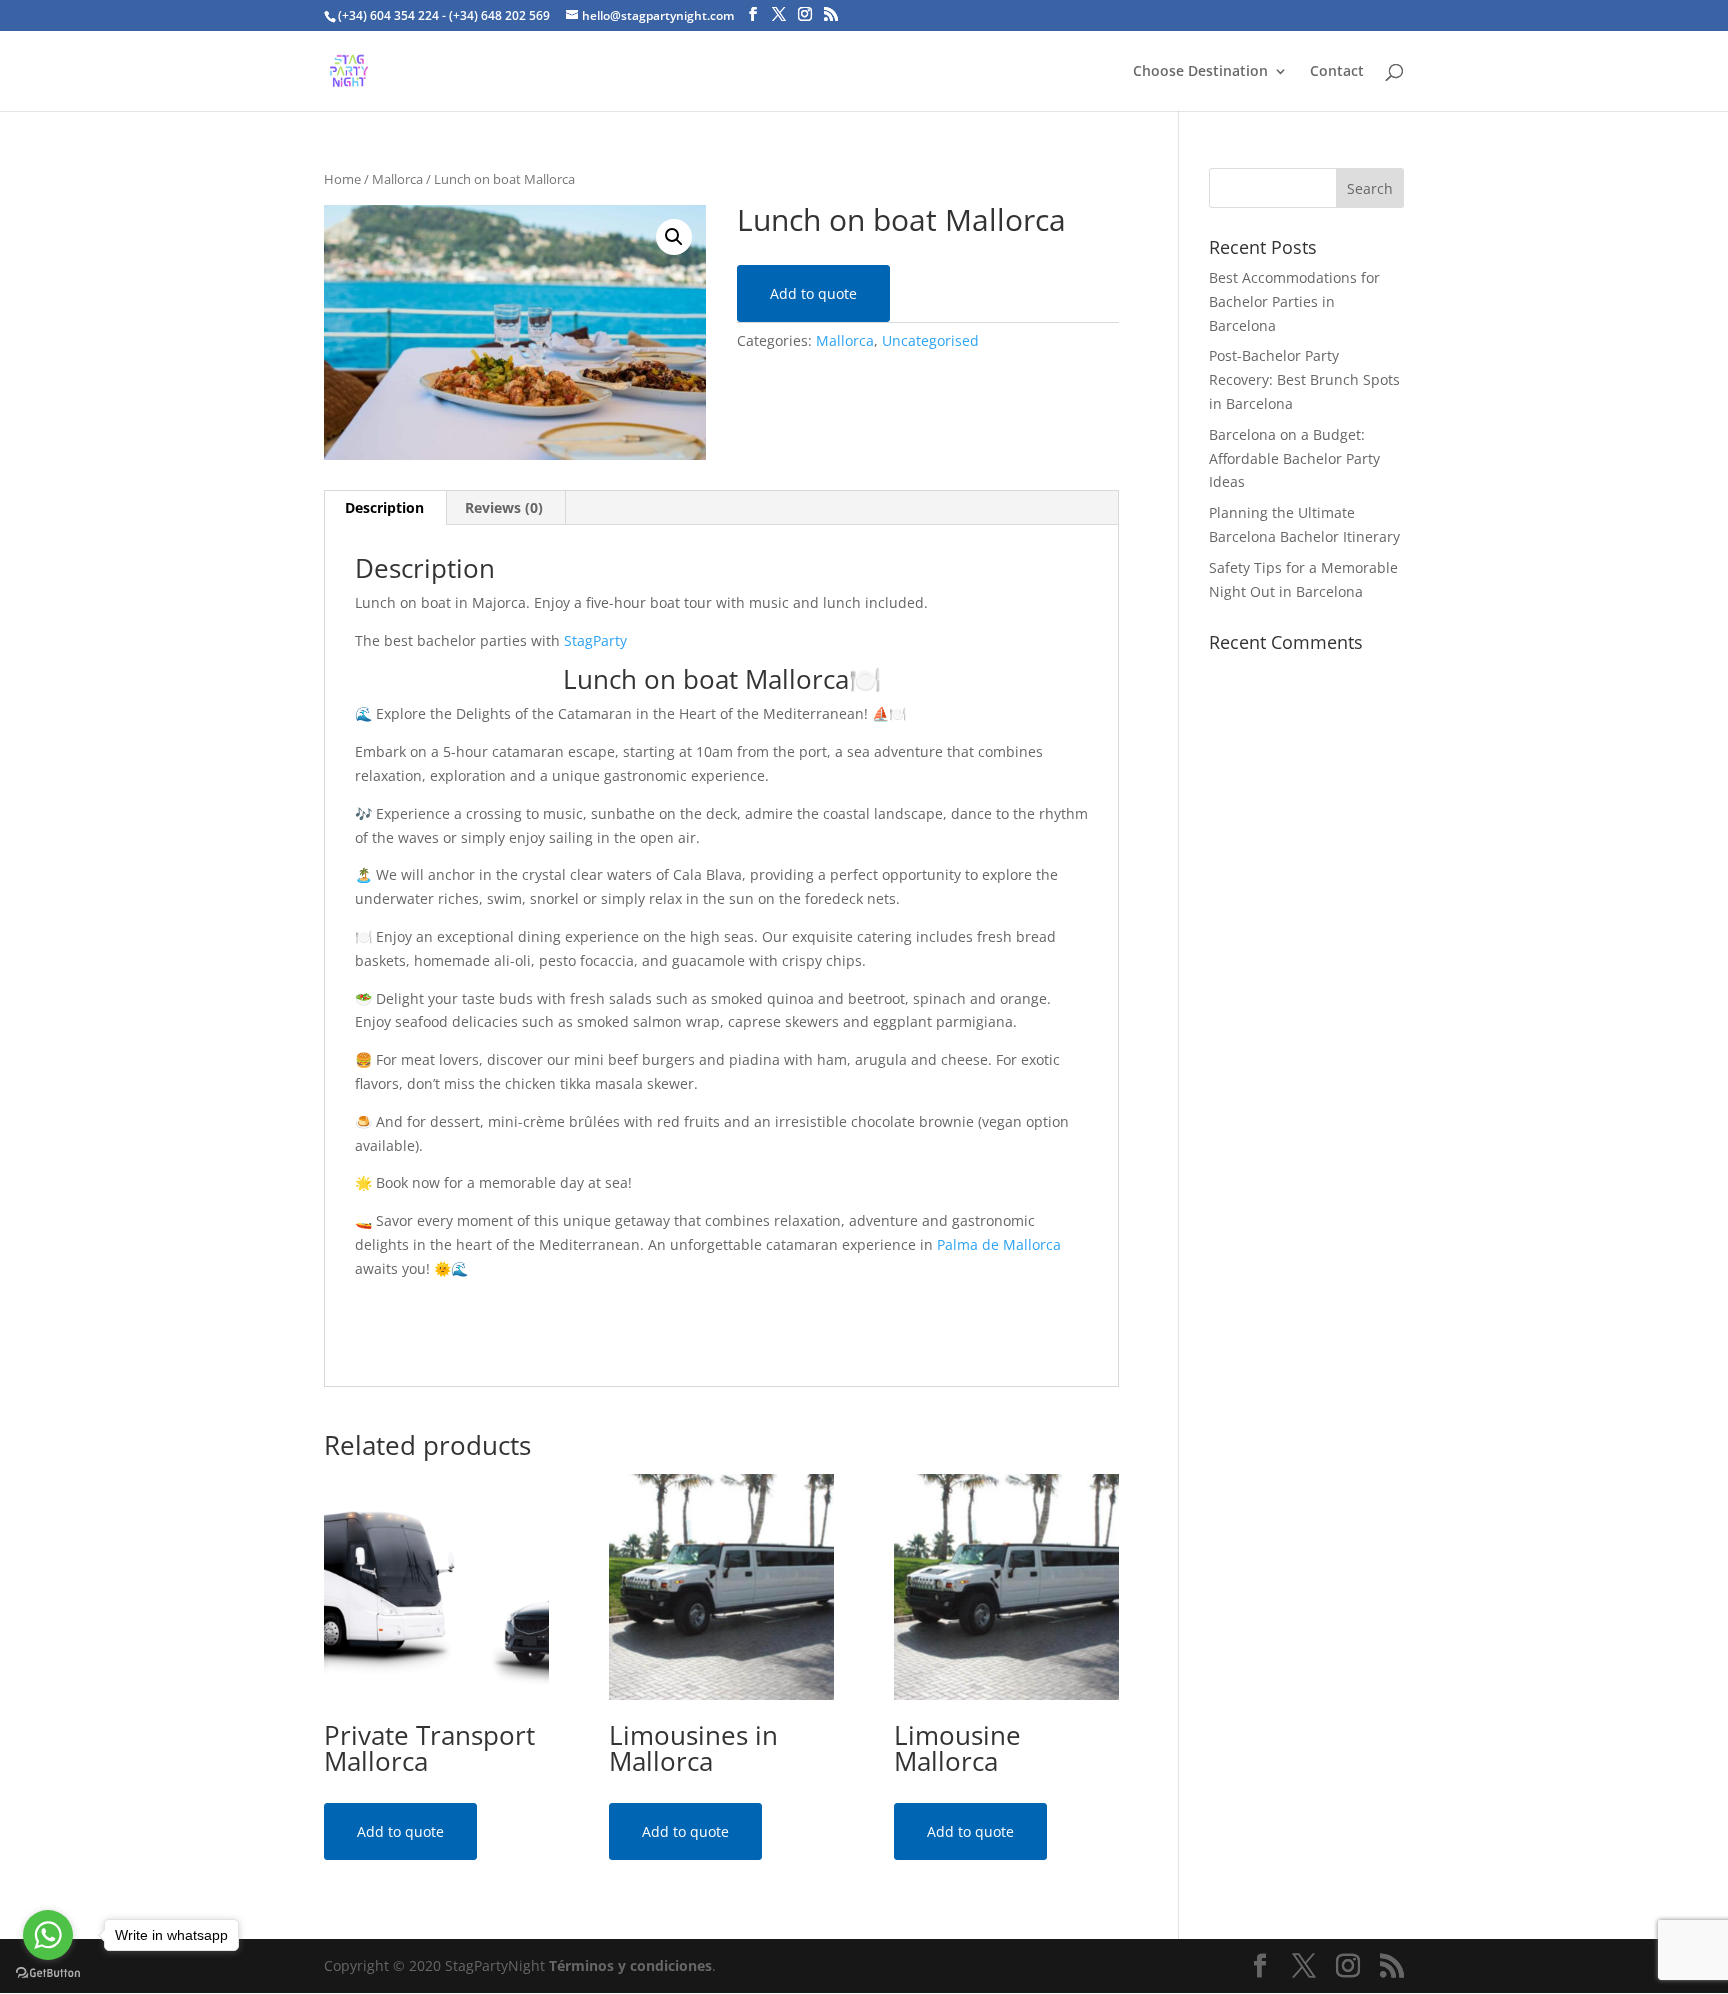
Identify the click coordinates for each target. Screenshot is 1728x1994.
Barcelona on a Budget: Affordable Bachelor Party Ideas (1294, 458)
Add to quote (813, 293)
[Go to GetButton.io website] (48, 1973)
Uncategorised (930, 340)
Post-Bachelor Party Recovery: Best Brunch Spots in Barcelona (1304, 379)
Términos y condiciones (630, 1965)
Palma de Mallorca (999, 1244)
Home (342, 179)
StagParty (595, 640)
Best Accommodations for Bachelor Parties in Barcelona (1294, 301)
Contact (1337, 72)
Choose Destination (1200, 72)
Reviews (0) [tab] (504, 507)
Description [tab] (384, 507)
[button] (674, 237)
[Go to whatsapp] (48, 1935)
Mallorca (397, 179)
